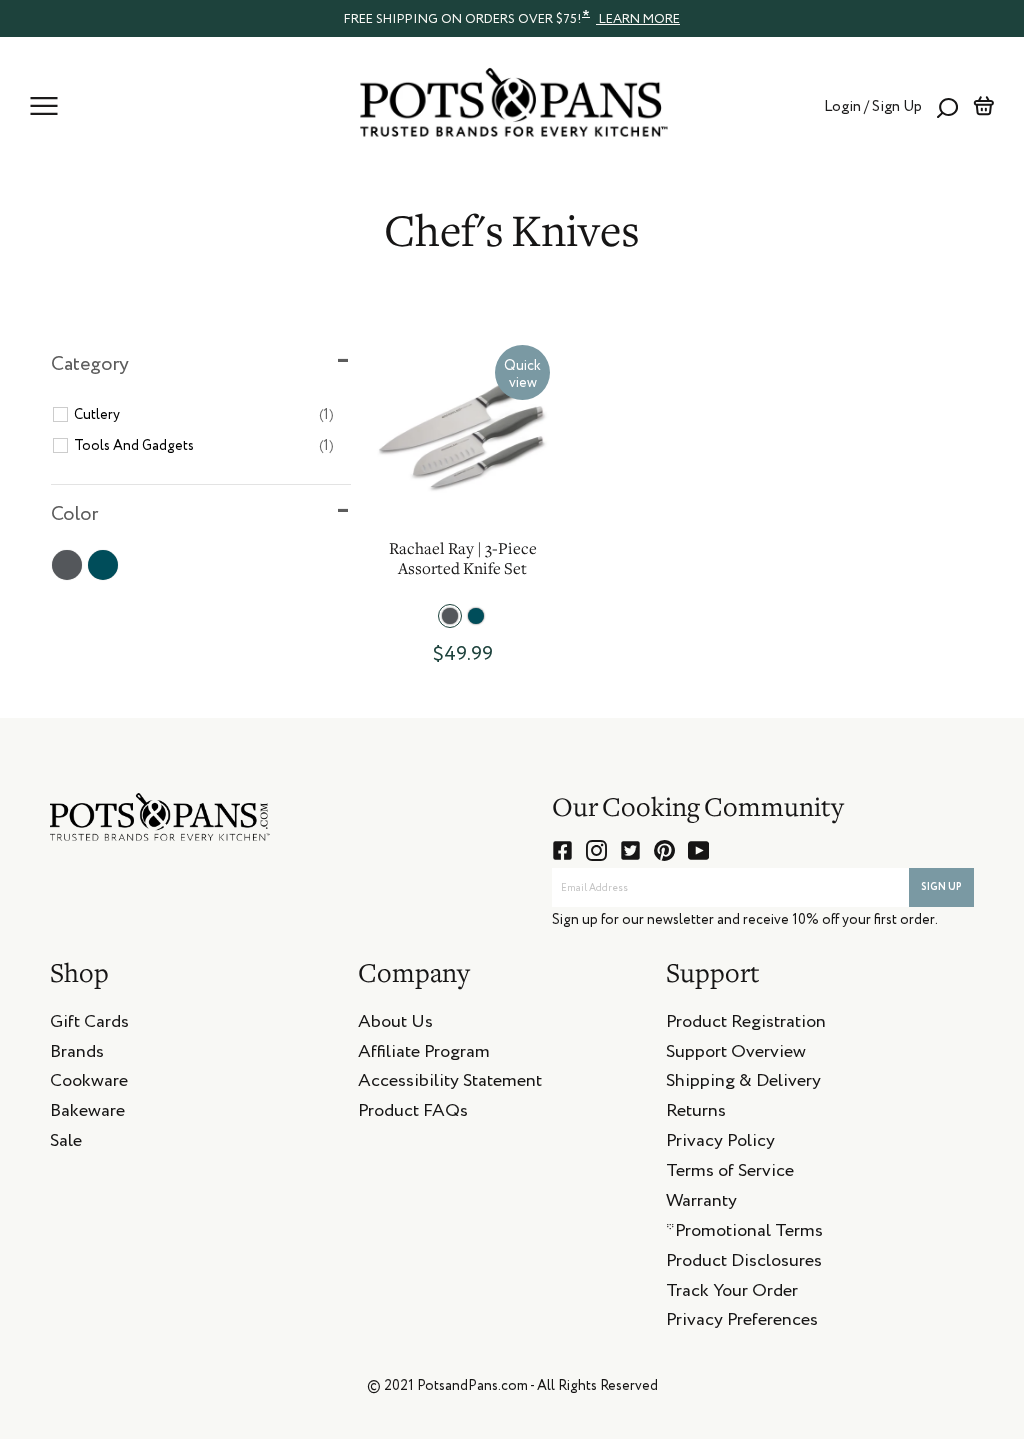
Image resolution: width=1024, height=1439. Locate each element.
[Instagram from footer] (596, 850)
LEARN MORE (638, 19)
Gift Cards (89, 1025)
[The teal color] (476, 616)
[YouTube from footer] (698, 850)
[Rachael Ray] (462, 432)
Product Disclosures (744, 1264)
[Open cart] (983, 106)
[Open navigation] (44, 106)
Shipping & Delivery (743, 1084)
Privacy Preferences (742, 1323)
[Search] (947, 106)
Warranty (701, 1204)
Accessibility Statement (450, 1084)
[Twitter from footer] (630, 850)
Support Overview (736, 1055)
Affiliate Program (424, 1055)
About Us (395, 1025)
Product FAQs (413, 1114)
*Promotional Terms (744, 1234)
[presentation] (512, 18)
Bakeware (87, 1114)
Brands (77, 1055)
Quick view (522, 374)
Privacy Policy (720, 1144)
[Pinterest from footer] (664, 850)
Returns (696, 1114)
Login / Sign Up (873, 106)
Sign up (941, 887)
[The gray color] (450, 616)
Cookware (89, 1084)
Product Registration (746, 1025)
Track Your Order (732, 1294)
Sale (66, 1144)
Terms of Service (730, 1174)
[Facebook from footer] (562, 850)
